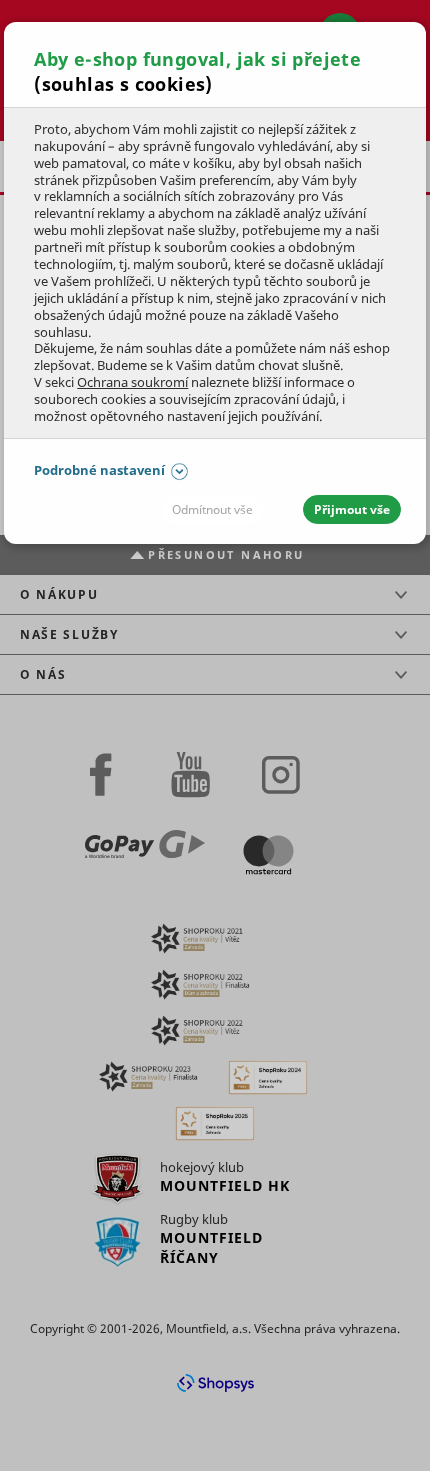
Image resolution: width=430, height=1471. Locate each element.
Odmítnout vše (212, 509)
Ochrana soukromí (132, 382)
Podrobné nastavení (99, 470)
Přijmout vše (352, 509)
